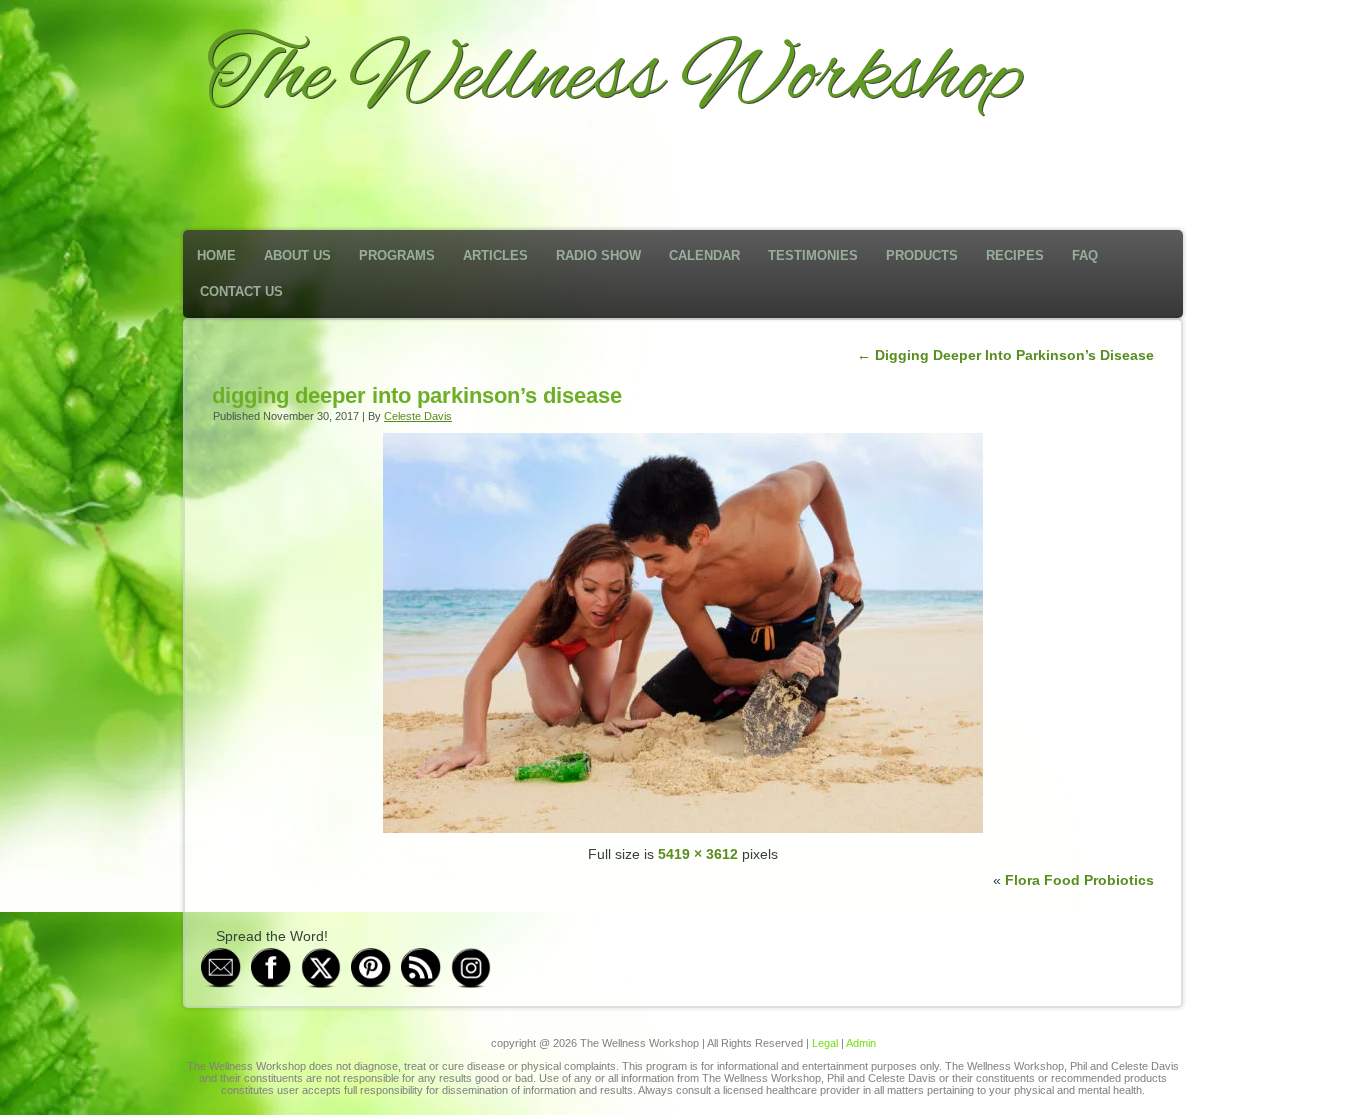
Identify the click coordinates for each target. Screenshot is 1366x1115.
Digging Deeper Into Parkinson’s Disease (1005, 355)
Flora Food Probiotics (1079, 880)
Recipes (1015, 255)
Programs (397, 255)
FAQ (1085, 255)
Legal (825, 1043)
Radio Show (598, 255)
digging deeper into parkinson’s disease (417, 395)
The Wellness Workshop (614, 78)
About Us (297, 255)
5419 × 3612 (698, 854)
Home (216, 255)
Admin (861, 1043)
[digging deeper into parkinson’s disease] (683, 828)
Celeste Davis (418, 416)
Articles (495, 255)
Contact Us (241, 291)
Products (922, 255)
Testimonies (813, 255)
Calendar (704, 255)
